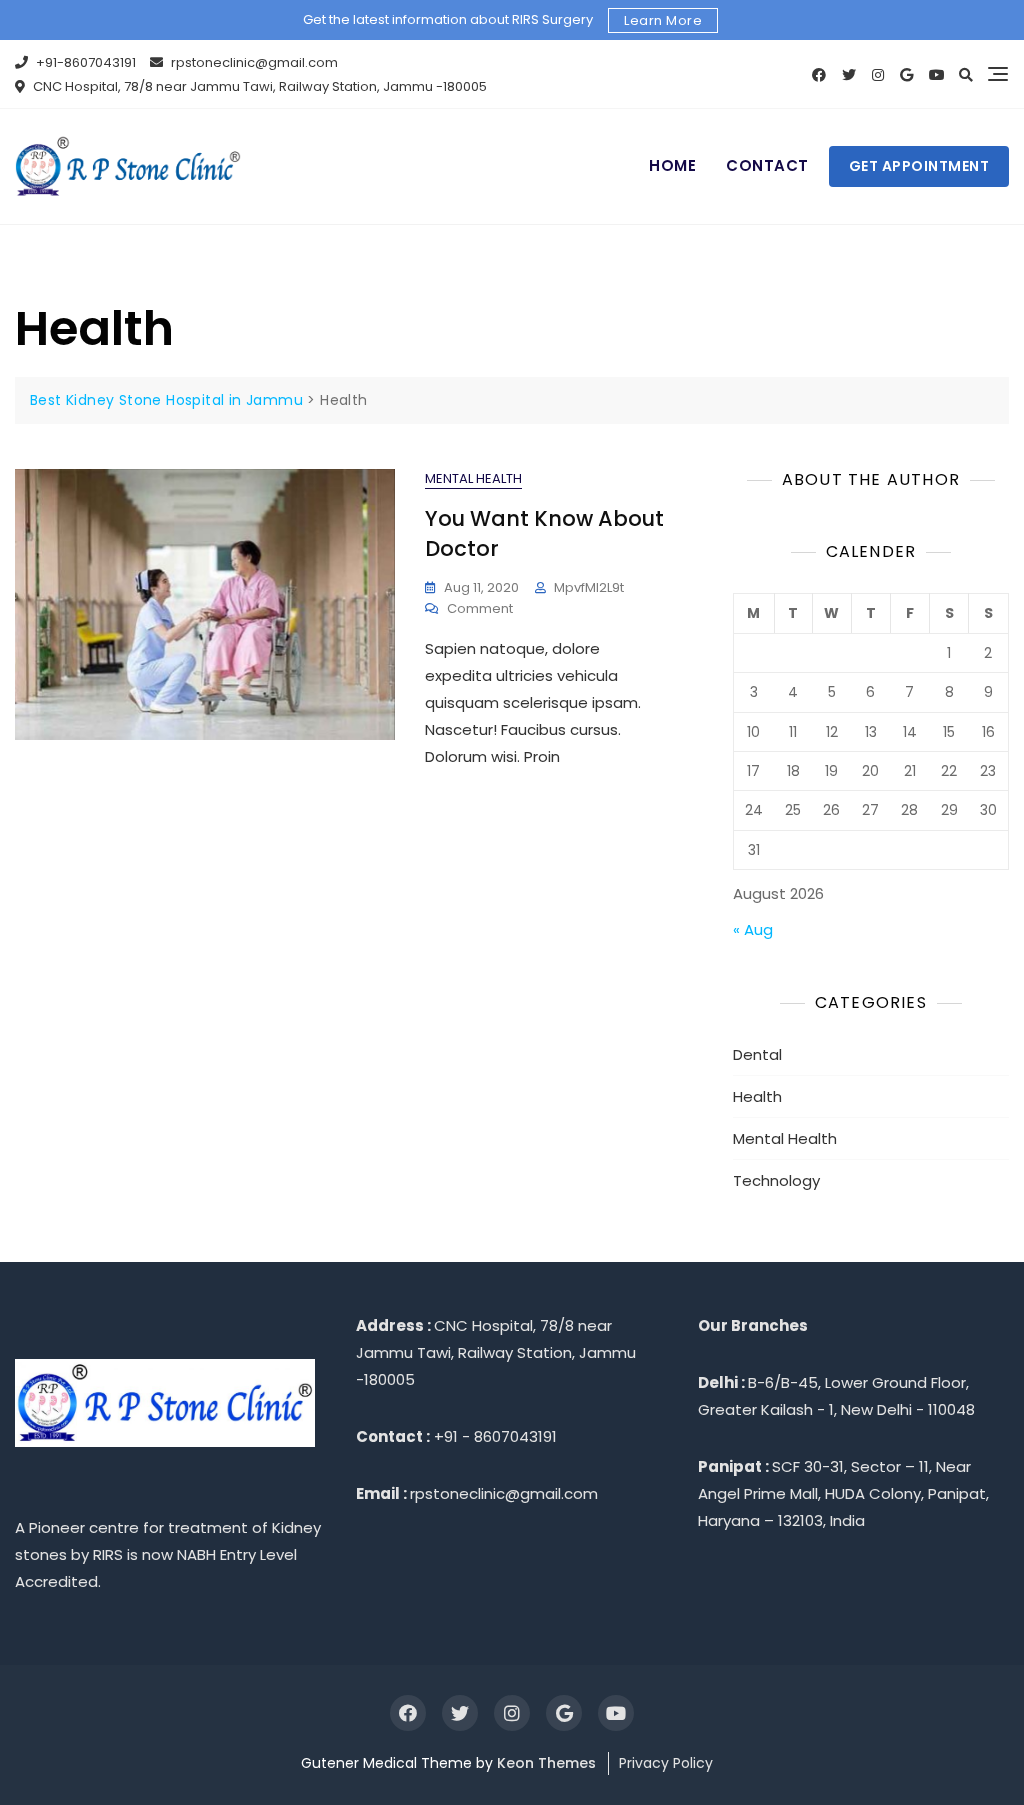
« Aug (753, 929)
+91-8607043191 (84, 62)
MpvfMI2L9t (589, 587)
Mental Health (473, 478)
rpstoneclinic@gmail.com (253, 62)
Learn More (663, 20)
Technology (776, 1180)
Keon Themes (546, 1763)
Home (672, 165)
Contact (767, 165)
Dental (757, 1054)
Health (757, 1096)
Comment (480, 609)
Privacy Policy (666, 1763)
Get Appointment (919, 166)
